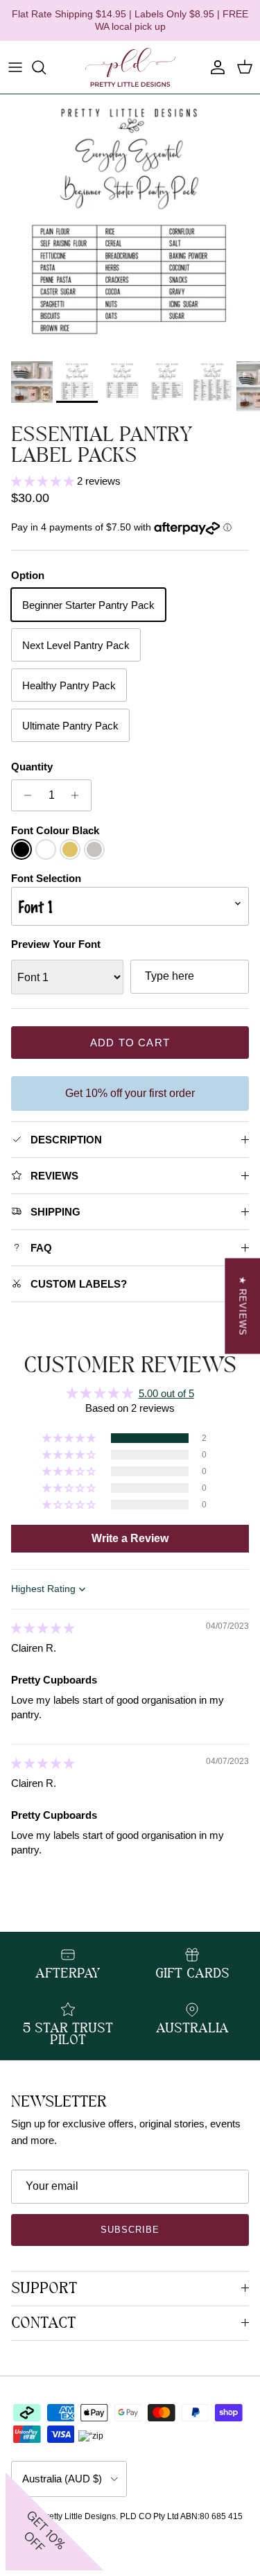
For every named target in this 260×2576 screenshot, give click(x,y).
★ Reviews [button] (242, 1306)
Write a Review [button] (130, 1538)
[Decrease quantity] (24, 795)
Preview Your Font (56, 944)
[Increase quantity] (79, 795)
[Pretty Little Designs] (130, 67)
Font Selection (46, 878)
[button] (44, 481)
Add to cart (130, 1043)
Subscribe (130, 2230)
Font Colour (55, 830)
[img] (43, 1628)
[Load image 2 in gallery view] (130, 224)
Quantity (32, 767)
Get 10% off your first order (130, 1093)
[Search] (46, 67)
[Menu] (15, 67)
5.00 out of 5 (166, 1393)
